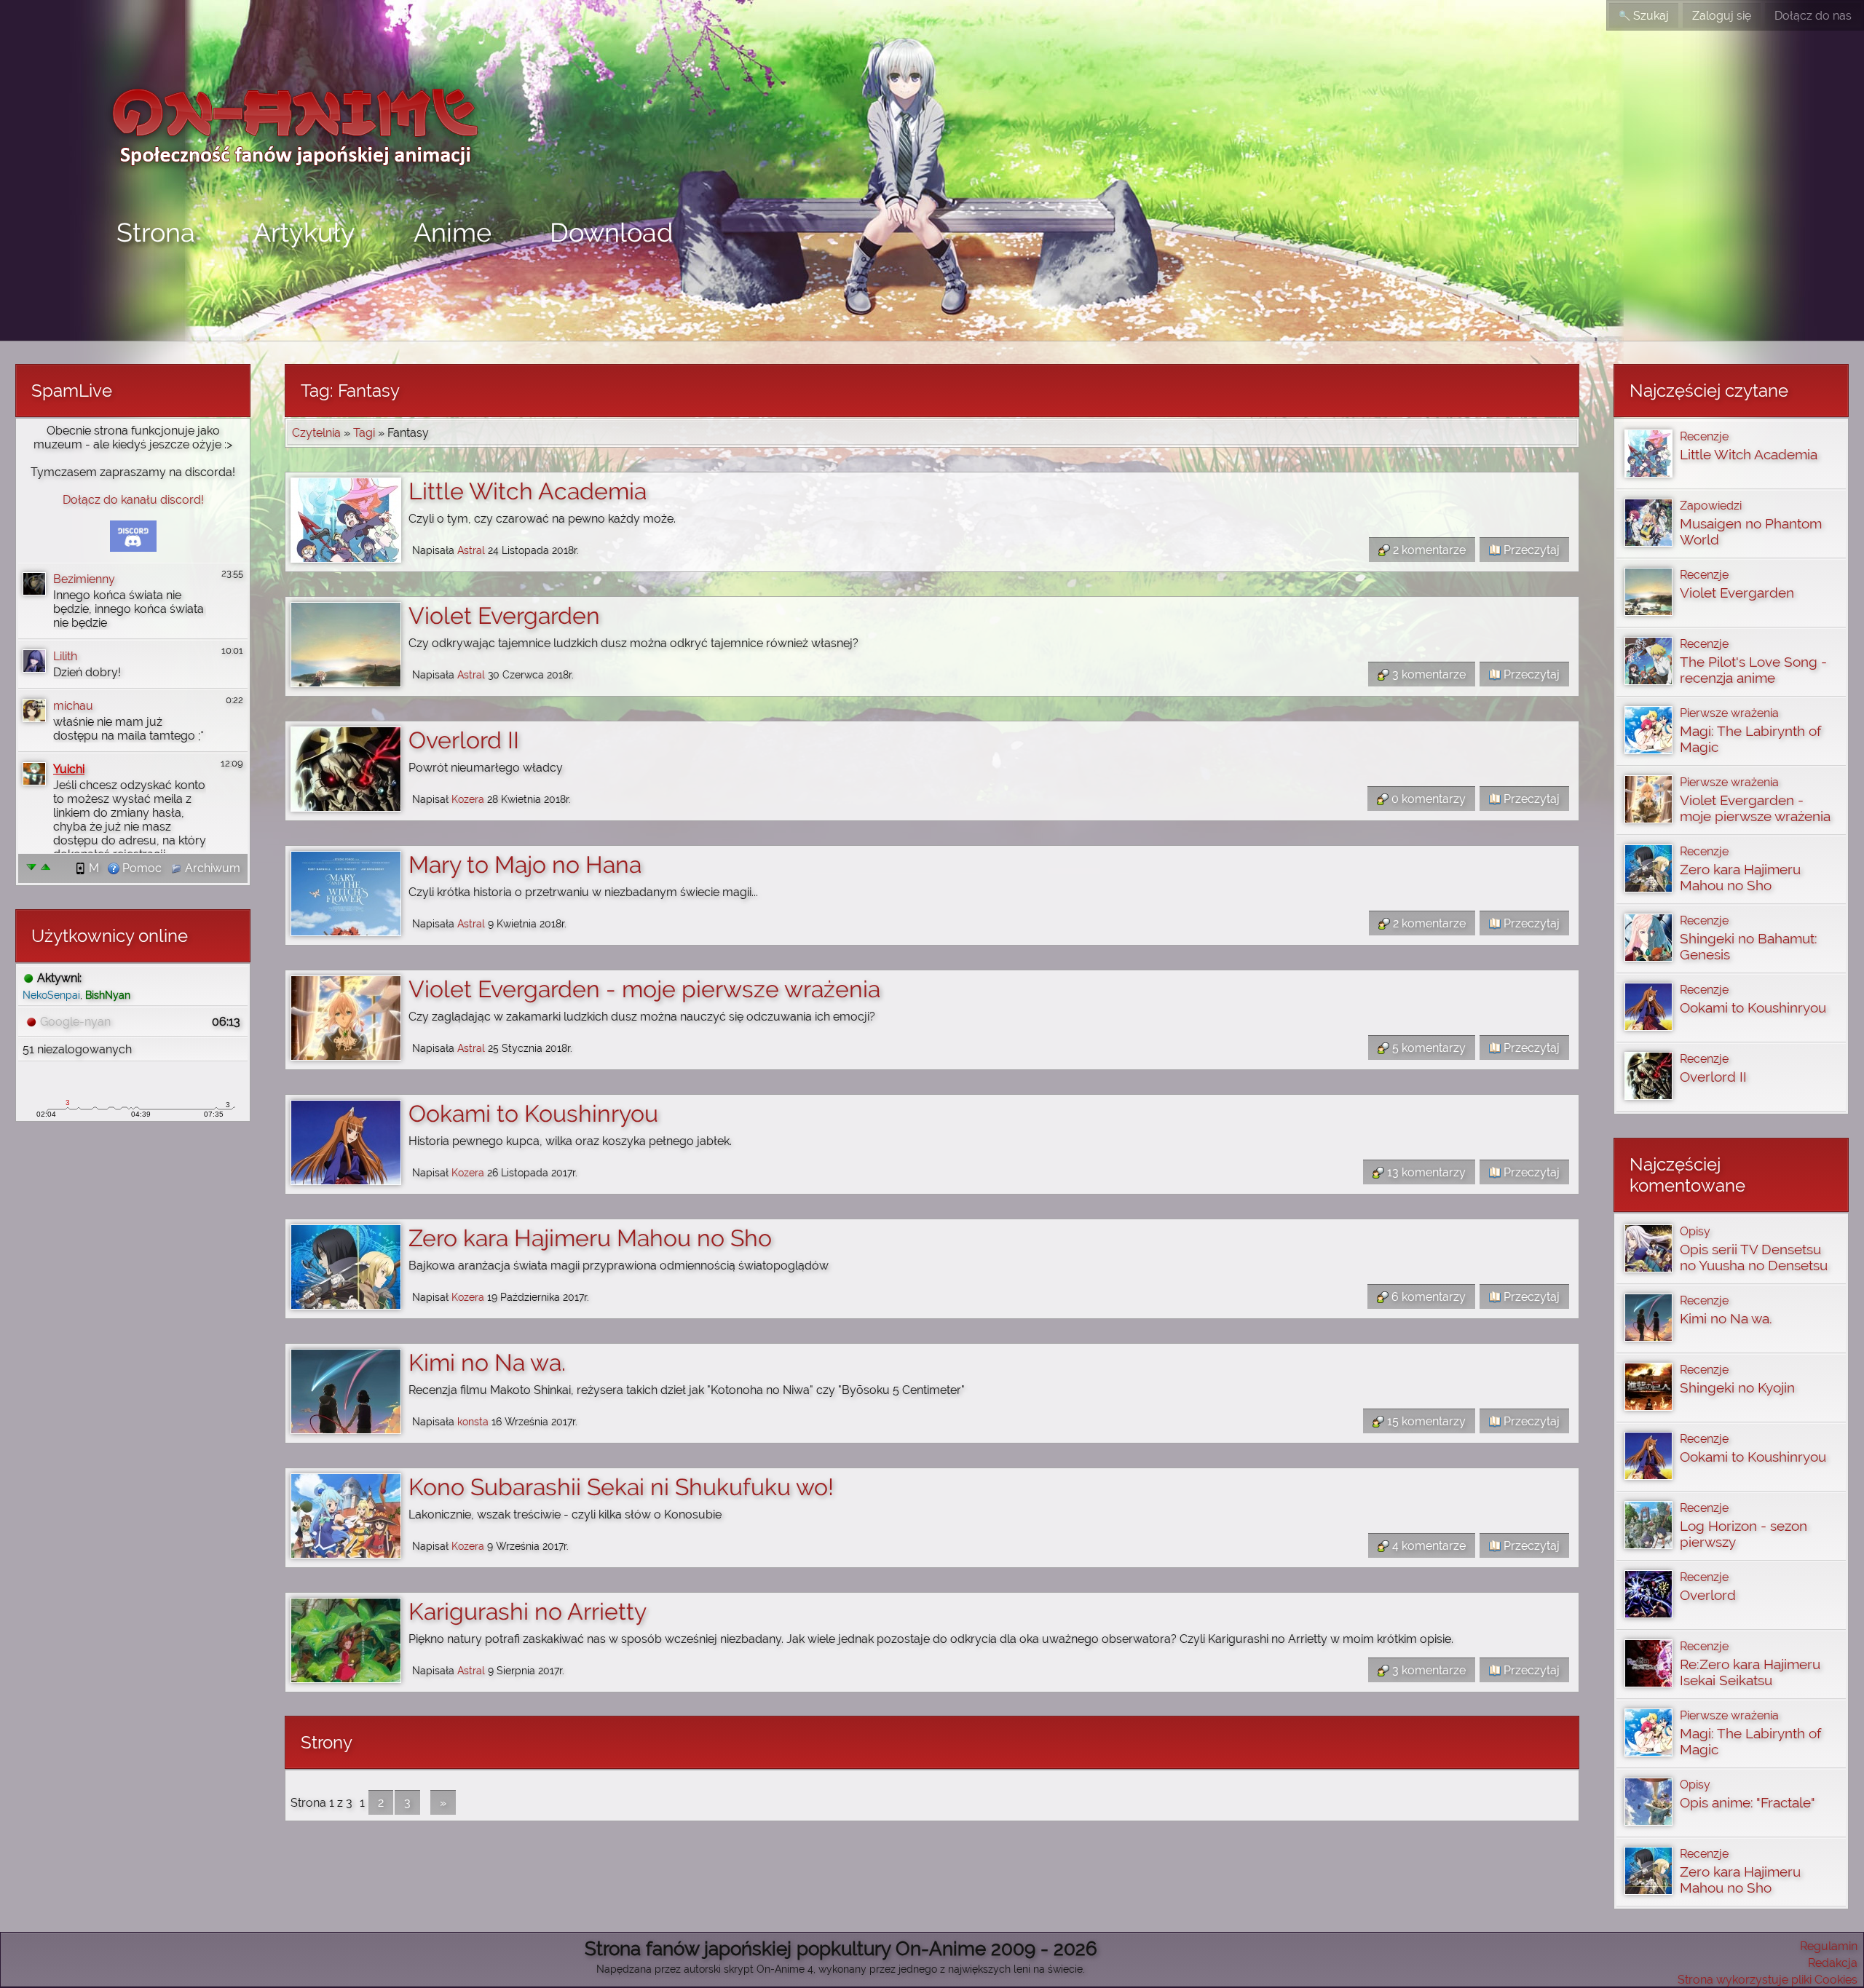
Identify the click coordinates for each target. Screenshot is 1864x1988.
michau (73, 706)
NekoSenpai (51, 995)
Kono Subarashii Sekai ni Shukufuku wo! (621, 1487)
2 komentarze (1428, 550)
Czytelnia (316, 433)
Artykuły (304, 232)
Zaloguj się (1722, 16)
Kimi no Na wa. (487, 1362)
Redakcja (1833, 1963)
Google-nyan (75, 1022)
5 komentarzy (1427, 1048)
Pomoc (141, 868)
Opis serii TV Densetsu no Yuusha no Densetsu (1754, 1257)
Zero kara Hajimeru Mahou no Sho (590, 1238)
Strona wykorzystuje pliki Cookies (1768, 1980)
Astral (471, 550)
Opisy (1695, 1231)
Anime (453, 232)
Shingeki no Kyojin (1737, 1387)
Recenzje (1704, 436)
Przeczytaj (1530, 550)
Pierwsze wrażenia (1729, 713)
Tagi (364, 433)
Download (611, 232)
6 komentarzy (1427, 1297)
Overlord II (464, 740)
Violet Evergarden (504, 615)
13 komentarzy (1425, 1172)
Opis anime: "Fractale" (1747, 1802)
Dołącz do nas (1813, 16)
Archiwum (211, 868)
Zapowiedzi (1711, 506)
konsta (473, 1421)
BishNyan (108, 995)
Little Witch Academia (528, 491)
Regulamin (1829, 1946)
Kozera (468, 799)
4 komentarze (1427, 1546)
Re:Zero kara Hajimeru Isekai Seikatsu (1750, 1672)
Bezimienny (84, 579)
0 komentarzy (1427, 799)
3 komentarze (1427, 674)
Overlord (1708, 1595)
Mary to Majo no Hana (525, 864)
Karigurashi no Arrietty (528, 1611)
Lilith (65, 656)
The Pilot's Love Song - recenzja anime (1753, 670)
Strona (156, 232)
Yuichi (69, 769)
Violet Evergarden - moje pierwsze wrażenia (644, 989)
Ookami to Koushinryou (533, 1113)
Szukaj (1650, 16)
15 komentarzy (1425, 1421)
